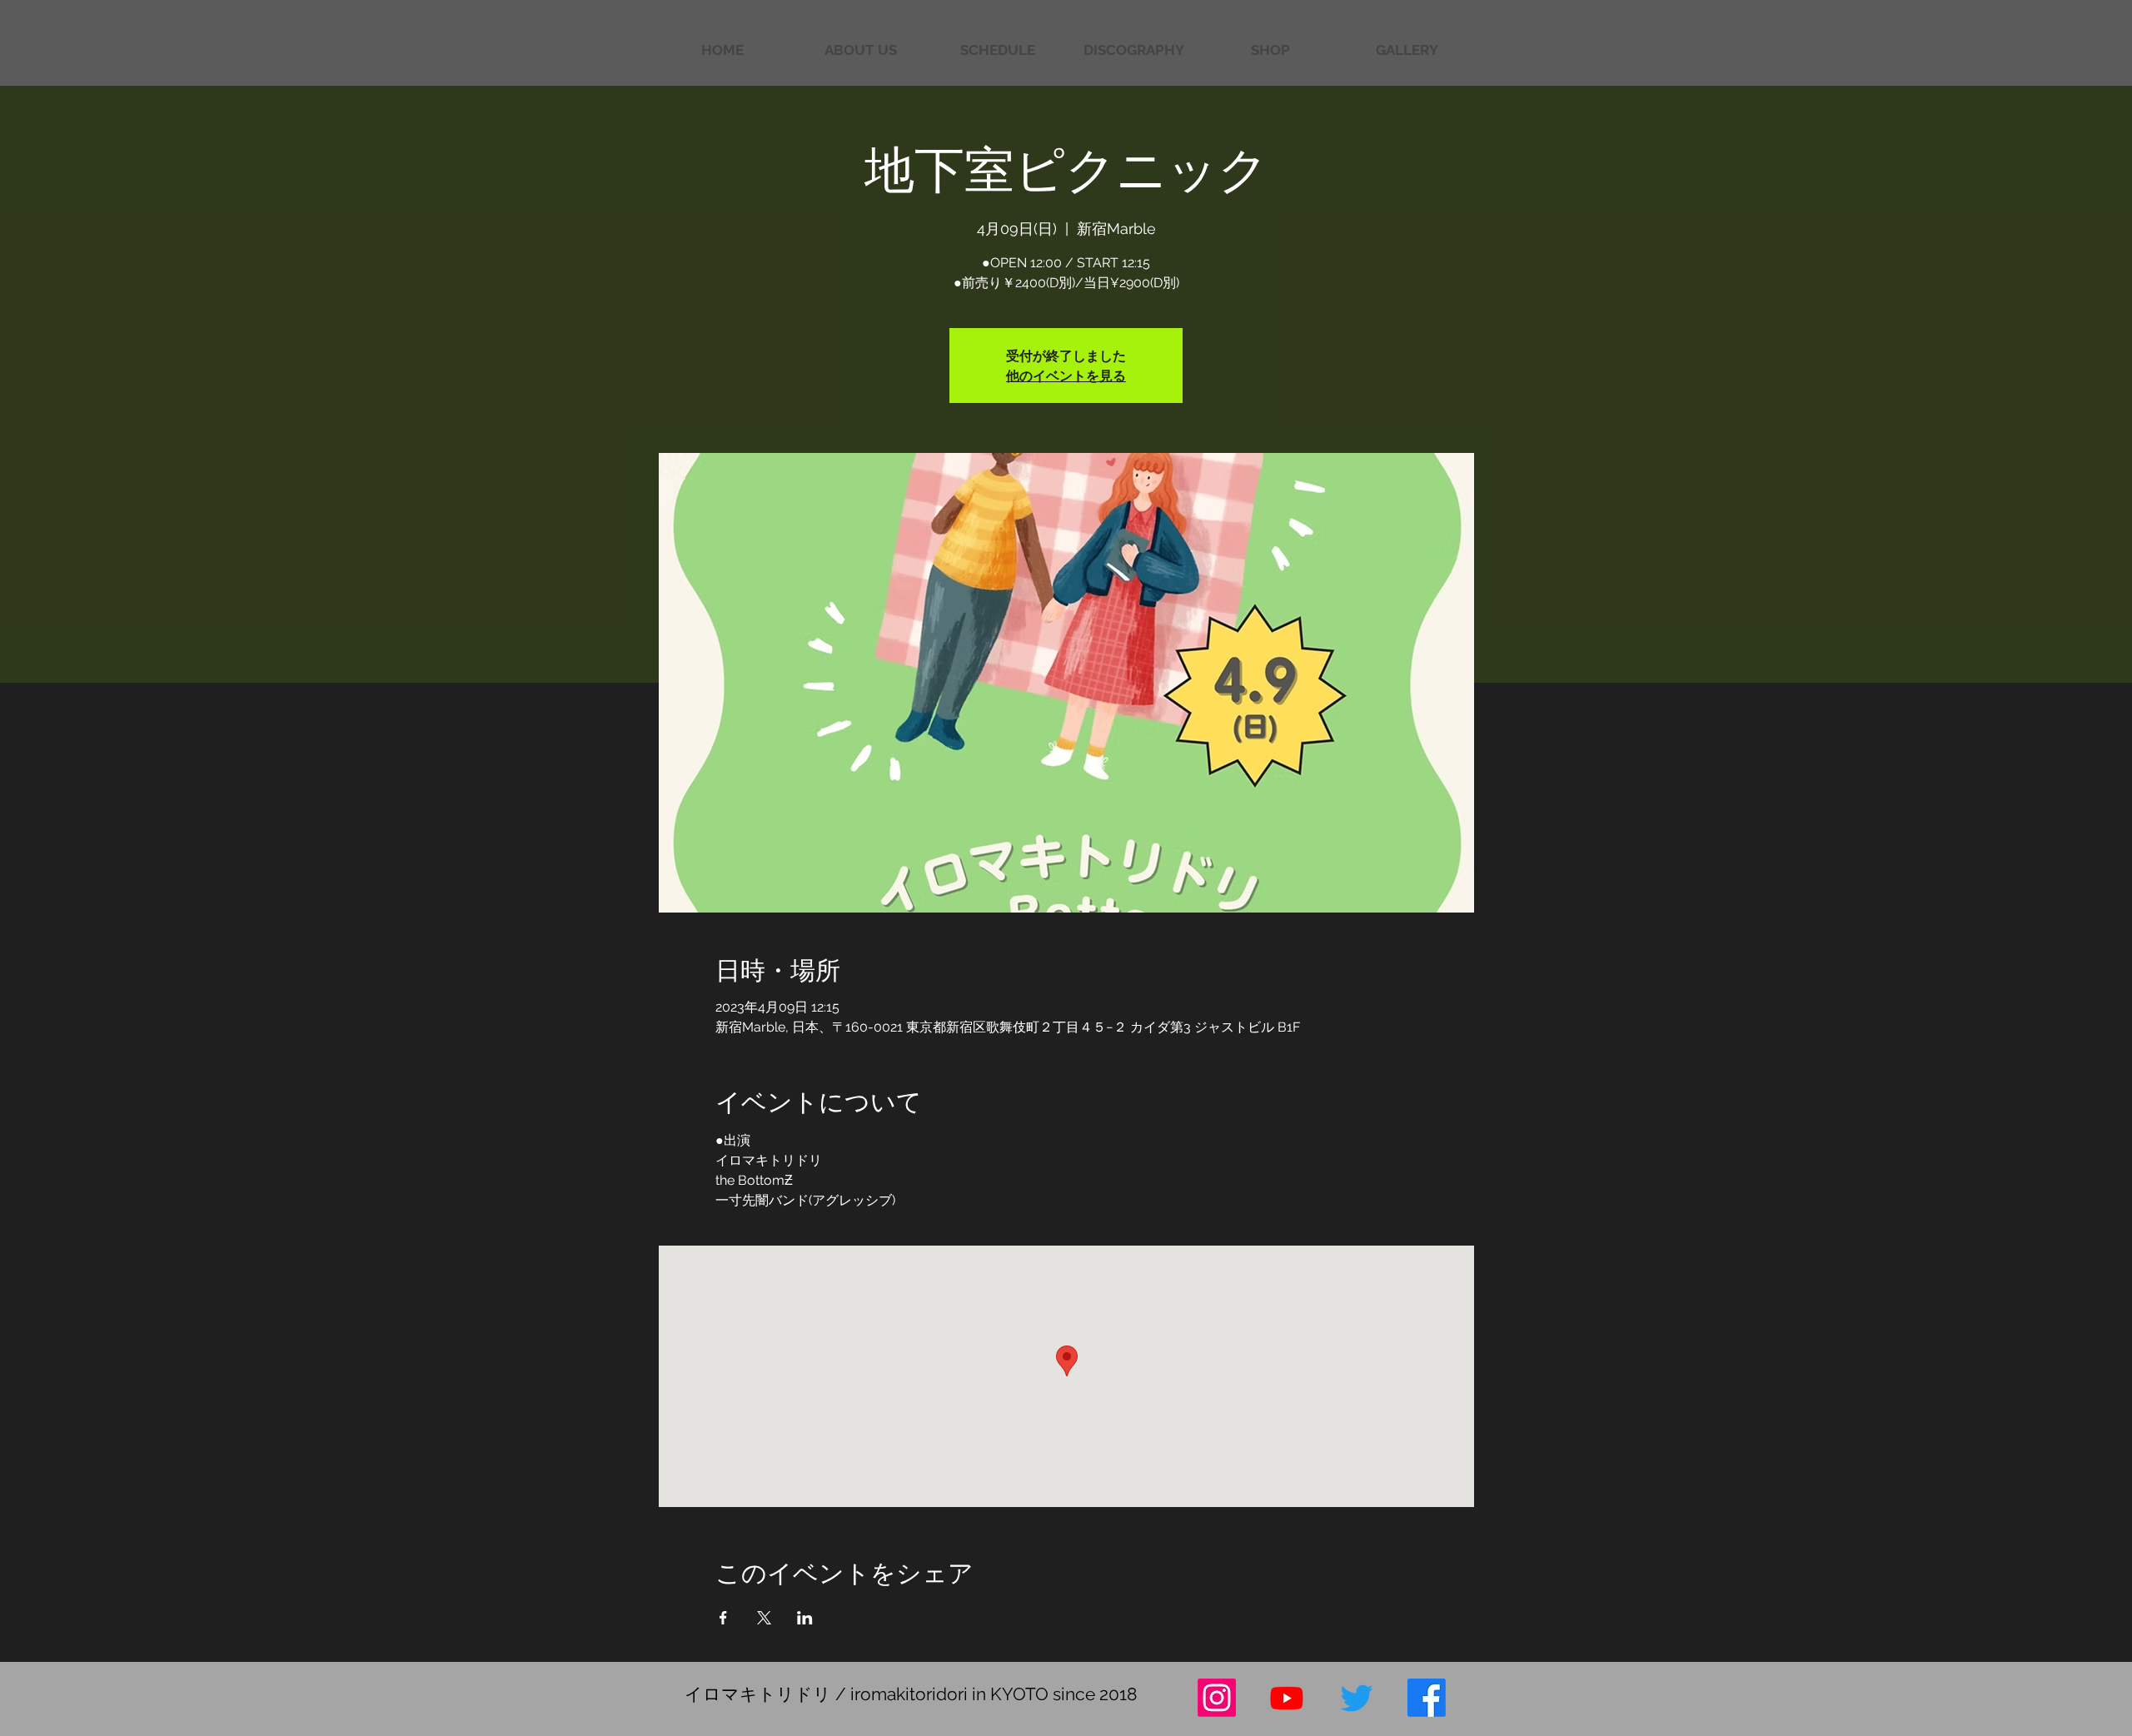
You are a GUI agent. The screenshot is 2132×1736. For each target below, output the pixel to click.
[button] (1407, 50)
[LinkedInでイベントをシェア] (805, 1618)
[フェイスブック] (1427, 1698)
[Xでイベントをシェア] (764, 1618)
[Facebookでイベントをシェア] (723, 1618)
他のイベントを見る (1066, 375)
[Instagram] (1217, 1698)
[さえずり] (1357, 1698)
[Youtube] (1287, 1698)
